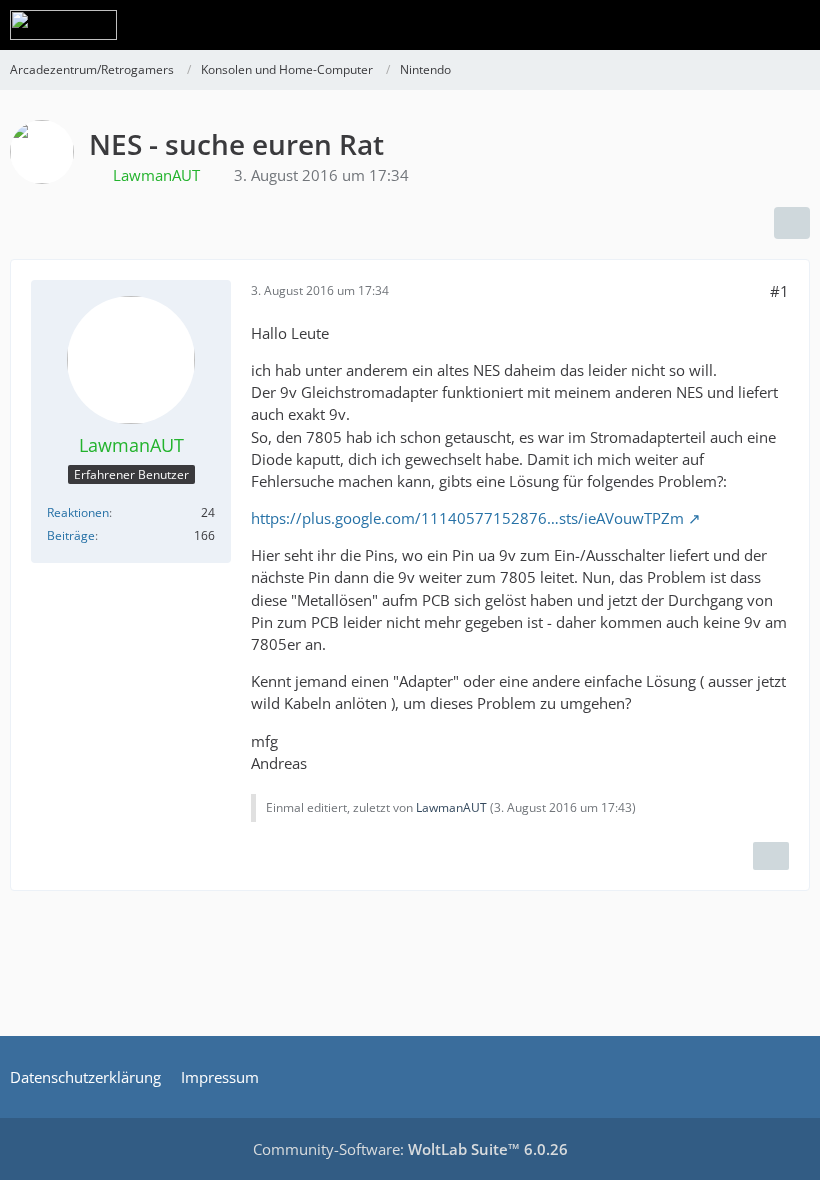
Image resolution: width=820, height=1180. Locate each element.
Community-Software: (410, 1149)
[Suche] (694, 25)
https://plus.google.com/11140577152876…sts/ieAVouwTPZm (467, 518)
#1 (779, 291)
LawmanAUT (451, 807)
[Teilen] (792, 223)
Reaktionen (78, 512)
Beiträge (71, 535)
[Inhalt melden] (771, 856)
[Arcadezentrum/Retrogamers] (63, 25)
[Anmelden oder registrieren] (744, 25)
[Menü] (794, 25)
